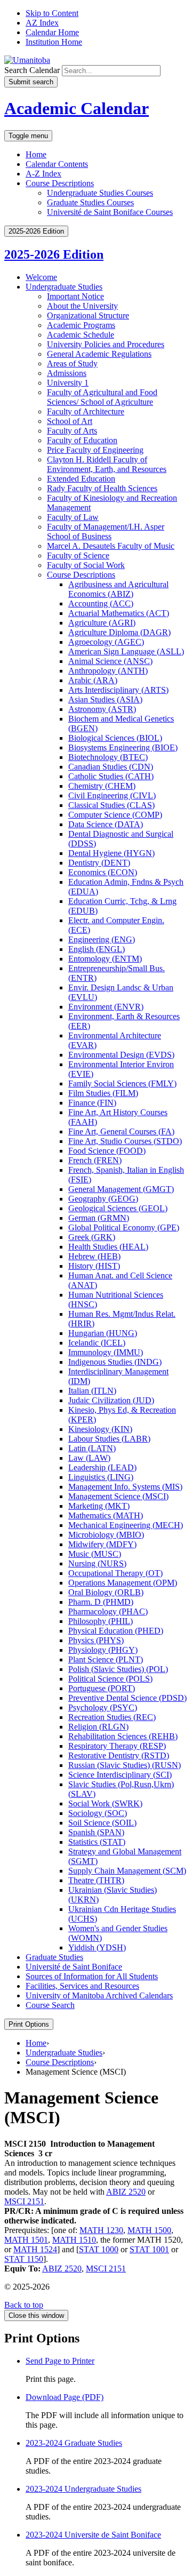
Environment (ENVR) (106, 1007)
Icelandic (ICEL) (97, 1343)
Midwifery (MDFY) (102, 1544)
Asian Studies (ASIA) (105, 699)
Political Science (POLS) (110, 1679)
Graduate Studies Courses (90, 202)
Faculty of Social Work (86, 565)
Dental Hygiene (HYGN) (111, 853)
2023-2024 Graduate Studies (74, 2443)
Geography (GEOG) (103, 1199)
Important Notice (75, 296)
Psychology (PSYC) (103, 1707)
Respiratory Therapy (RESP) (117, 1746)
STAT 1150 (24, 2259)
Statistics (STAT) (97, 1842)
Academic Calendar (77, 108)
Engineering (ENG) (102, 939)
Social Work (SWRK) (105, 1803)
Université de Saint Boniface (74, 1967)
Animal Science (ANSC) (110, 661)
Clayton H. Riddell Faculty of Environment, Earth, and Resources (107, 464)
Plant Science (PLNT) (106, 1659)
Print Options (29, 2024)
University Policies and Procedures (106, 344)
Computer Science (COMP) (115, 815)
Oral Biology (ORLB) (106, 1592)
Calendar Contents (57, 164)
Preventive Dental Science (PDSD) (127, 1698)
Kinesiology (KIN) (100, 1429)
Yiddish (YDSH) (97, 1947)
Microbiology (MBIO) (106, 1535)
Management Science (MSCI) (118, 1496)
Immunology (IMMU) (106, 1352)
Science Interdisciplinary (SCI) (120, 1775)
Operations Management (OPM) (123, 1583)
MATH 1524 (35, 2249)
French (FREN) (95, 1160)
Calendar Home (52, 32)
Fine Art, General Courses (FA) (121, 1131)
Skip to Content (52, 13)
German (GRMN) (99, 1218)
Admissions (67, 373)
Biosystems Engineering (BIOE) (123, 747)
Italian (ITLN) (92, 1391)
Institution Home (54, 42)
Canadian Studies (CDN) (111, 767)
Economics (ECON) (103, 872)
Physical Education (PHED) (116, 1631)
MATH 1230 (101, 2230)
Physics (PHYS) (96, 1640)
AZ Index (42, 23)
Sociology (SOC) (98, 1813)
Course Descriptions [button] (60, 183)
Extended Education (81, 479)
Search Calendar (32, 70)
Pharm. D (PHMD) (101, 1602)
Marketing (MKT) (99, 1506)
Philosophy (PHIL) (101, 1621)
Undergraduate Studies (64, 287)
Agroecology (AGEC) (106, 642)
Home (36, 154)
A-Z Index (43, 174)
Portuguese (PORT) (102, 1688)
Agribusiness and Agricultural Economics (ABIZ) (118, 589)
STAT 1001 (149, 2249)
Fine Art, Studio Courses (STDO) (125, 1141)
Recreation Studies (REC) (112, 1717)
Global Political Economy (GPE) (124, 1227)
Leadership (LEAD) (102, 1467)
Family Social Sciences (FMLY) (122, 1083)
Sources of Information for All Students (92, 1976)
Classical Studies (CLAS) (111, 805)
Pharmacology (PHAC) (108, 1611)
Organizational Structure (88, 315)
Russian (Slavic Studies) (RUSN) (125, 1765)
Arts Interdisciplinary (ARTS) (118, 690)
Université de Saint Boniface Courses (110, 212)
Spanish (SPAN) (96, 1832)
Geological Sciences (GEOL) (118, 1208)
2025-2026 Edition (54, 254)
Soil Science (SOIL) (102, 1823)
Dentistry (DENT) (99, 863)
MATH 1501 (26, 2240)
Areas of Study (72, 363)
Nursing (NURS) (97, 1563)
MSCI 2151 (24, 2201)
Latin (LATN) (92, 1448)
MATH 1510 (74, 2240)
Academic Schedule (81, 335)
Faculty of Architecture (86, 411)
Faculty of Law (73, 517)
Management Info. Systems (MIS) (125, 1487)
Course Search (50, 2005)
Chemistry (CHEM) (102, 786)
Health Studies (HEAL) (108, 1247)
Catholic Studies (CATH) (111, 776)
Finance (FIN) (92, 1103)
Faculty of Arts (72, 431)
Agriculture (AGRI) (102, 623)
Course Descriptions (81, 575)
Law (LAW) (89, 1458)
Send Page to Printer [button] (60, 2361)
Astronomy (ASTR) (102, 709)
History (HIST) (94, 1266)
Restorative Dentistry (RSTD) (119, 1755)
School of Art (70, 421)
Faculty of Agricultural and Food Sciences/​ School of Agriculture (102, 397)
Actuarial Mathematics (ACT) (119, 613)
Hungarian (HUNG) (103, 1333)
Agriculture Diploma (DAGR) (119, 632)
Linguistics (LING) (101, 1477)
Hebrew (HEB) (94, 1256)
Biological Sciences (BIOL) (115, 738)
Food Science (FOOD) (107, 1151)
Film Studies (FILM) (103, 1093)
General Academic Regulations (99, 354)
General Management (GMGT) (121, 1189)
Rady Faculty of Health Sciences (102, 488)
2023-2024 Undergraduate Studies (83, 2489)
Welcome (41, 277)
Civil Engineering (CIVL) (112, 795)
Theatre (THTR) (96, 1880)
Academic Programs (81, 325)
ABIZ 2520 (126, 2192)
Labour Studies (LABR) (109, 1439)
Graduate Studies (54, 1957)
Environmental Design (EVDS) (121, 1055)
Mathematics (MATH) (106, 1515)
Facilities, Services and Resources (82, 1986)
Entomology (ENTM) (105, 959)
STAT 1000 (99, 2249)
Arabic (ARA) (93, 680)
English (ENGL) (97, 949)
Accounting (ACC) (101, 603)
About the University (82, 306)
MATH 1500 (149, 2230)
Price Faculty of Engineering (95, 450)
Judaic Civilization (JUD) (111, 1400)
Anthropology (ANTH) (108, 671)
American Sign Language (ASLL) (126, 651)
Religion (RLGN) (98, 1727)
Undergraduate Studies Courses (100, 193)
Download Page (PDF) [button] (65, 2397)
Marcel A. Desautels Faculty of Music (111, 546)
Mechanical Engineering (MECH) (126, 1525)
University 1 (68, 383)
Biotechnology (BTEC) (108, 757)
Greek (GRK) (92, 1237)
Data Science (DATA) (106, 824)
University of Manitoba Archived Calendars (99, 1995)
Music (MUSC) (95, 1554)
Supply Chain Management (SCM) (127, 1871)
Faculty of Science (78, 555)
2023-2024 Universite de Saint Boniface (93, 2535)
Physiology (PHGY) (103, 1650)
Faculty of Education (82, 440)
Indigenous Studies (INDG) (115, 1362)
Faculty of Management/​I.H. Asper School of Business (106, 531)
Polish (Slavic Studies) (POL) (118, 1669)
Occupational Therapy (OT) (115, 1573)
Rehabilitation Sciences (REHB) (123, 1736)
